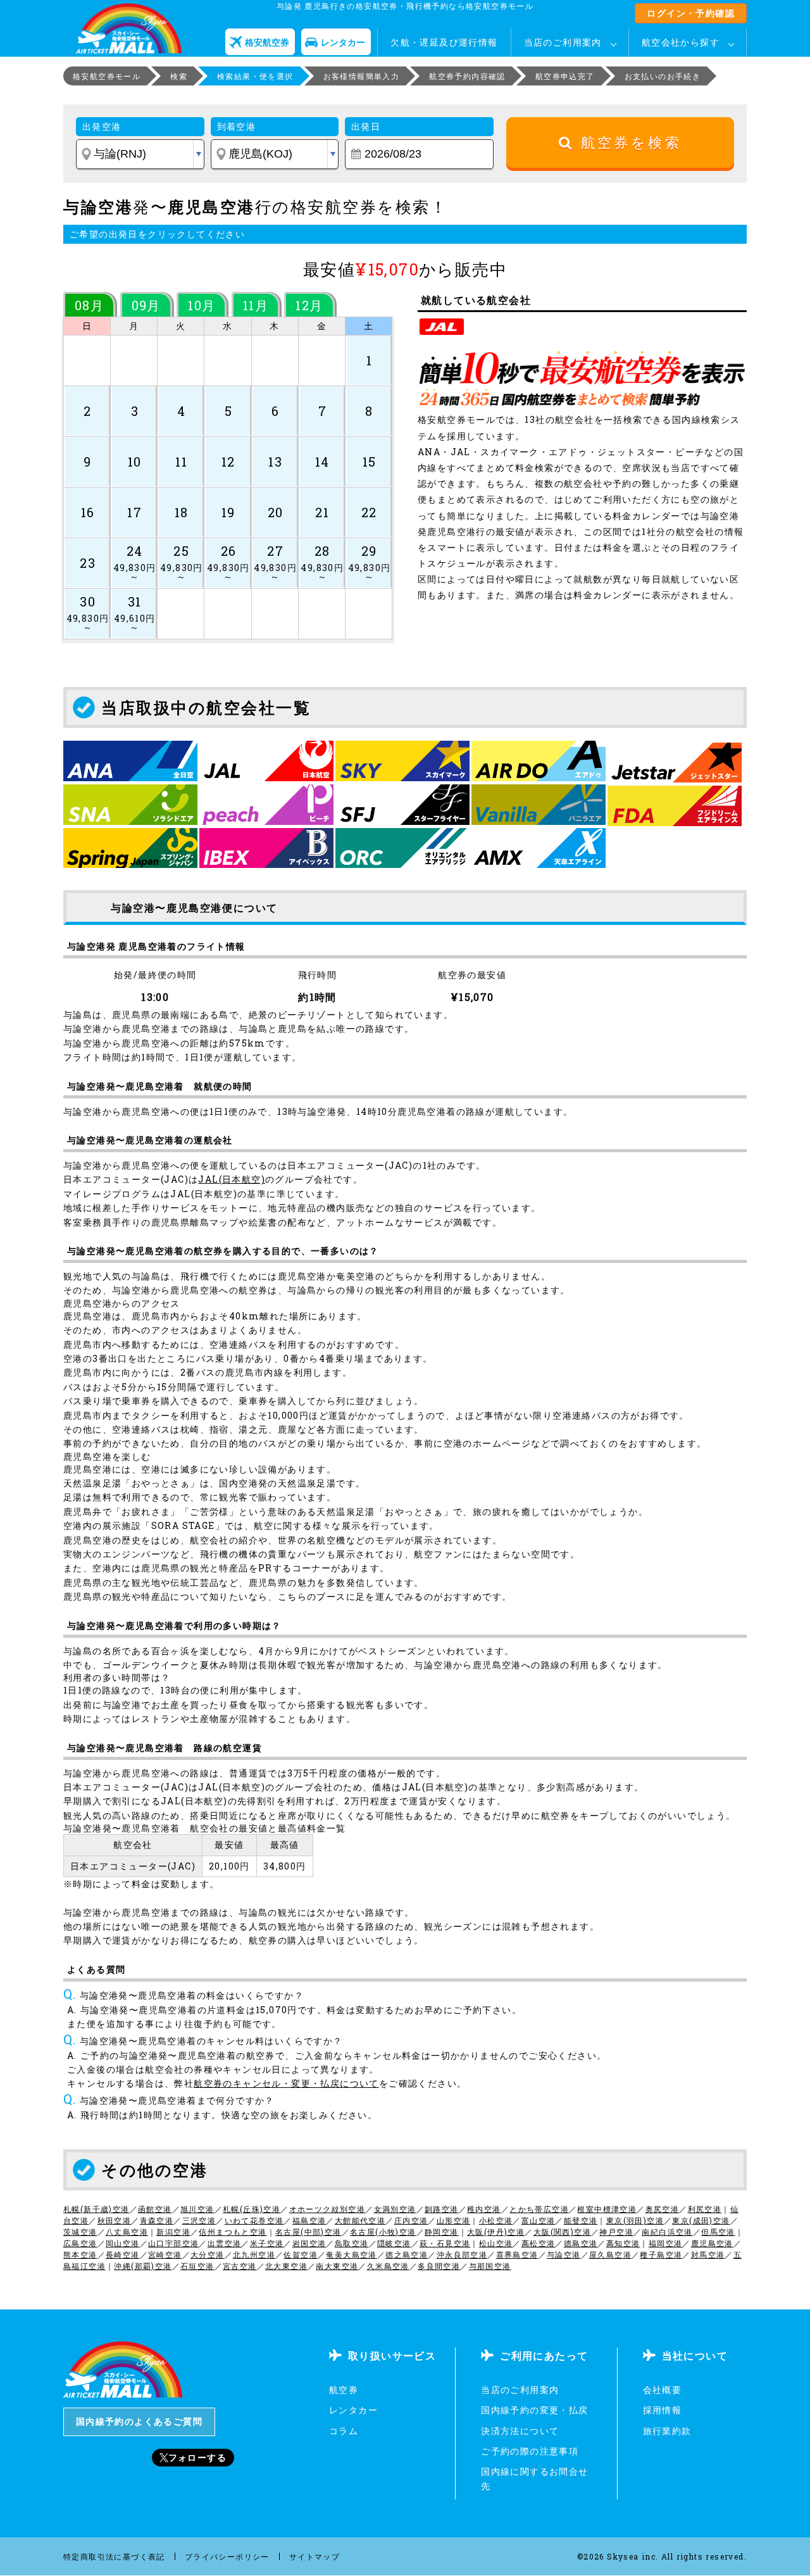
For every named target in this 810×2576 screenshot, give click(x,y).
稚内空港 (484, 2209)
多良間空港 (439, 2266)
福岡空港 (666, 2243)
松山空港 (496, 2243)
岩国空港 (309, 2243)
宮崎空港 (165, 2254)
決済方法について (520, 2431)
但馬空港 (718, 2232)
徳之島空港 (407, 2254)
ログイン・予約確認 (691, 13)
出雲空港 (225, 2243)
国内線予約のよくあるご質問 (139, 2421)
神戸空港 (616, 2232)
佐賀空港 (301, 2254)
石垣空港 (197, 2266)
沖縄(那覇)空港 (143, 2266)
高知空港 (623, 2243)
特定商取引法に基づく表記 (114, 2556)
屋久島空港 (610, 2254)
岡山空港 (123, 2243)
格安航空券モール (107, 76)
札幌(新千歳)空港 (97, 2209)
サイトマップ (315, 2556)
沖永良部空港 (462, 2254)
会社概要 (663, 2390)
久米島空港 (388, 2266)
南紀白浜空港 (667, 2232)
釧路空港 (442, 2209)
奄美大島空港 (351, 2254)
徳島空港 (581, 2243)
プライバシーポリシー (227, 2556)
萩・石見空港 (445, 2243)
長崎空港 (123, 2254)
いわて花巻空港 (254, 2220)
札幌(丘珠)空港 (252, 2209)
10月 (202, 305)
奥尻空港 (663, 2209)
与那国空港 (490, 2266)
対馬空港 (708, 2254)
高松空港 (539, 2243)
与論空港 (564, 2254)
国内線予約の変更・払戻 (534, 2410)
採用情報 (663, 2410)
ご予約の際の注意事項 (530, 2451)
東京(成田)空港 (701, 2220)
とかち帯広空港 (539, 2209)
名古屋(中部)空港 (308, 2232)
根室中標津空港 (607, 2209)
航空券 (344, 2390)
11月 (256, 305)
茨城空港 (80, 2232)
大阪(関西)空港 (562, 2232)
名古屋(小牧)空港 (383, 2232)
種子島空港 (661, 2254)
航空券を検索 (627, 143)
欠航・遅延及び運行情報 (444, 42)
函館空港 (155, 2209)
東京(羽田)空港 (635, 2220)
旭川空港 (197, 2209)
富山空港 (539, 2220)
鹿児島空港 (712, 2243)
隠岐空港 (394, 2243)
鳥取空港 (352, 2243)
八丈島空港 (127, 2232)
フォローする (197, 2457)
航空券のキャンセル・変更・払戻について (286, 2083)
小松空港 (496, 2220)
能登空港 (581, 2220)
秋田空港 (115, 2220)
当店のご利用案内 (563, 42)
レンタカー (353, 2410)
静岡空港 (442, 2232)
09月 (146, 305)
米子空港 (267, 2243)
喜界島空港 (517, 2254)
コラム (344, 2431)
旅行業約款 (667, 2431)
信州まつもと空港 (233, 2232)
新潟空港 (173, 2232)
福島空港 (309, 2220)
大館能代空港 (360, 2220)
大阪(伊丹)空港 (496, 2232)
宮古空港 (240, 2266)
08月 (89, 305)
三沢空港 (199, 2220)
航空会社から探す (681, 42)
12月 (309, 305)
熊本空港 (80, 2254)
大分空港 (208, 2254)
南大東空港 (337, 2266)
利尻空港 (705, 2209)
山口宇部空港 (173, 2243)
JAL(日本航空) (232, 1179)
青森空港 (157, 2220)
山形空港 (454, 2220)
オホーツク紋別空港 (327, 2209)
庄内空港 (411, 2220)
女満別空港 (395, 2209)
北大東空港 (286, 2266)
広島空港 (80, 2243)
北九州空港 (254, 2254)
